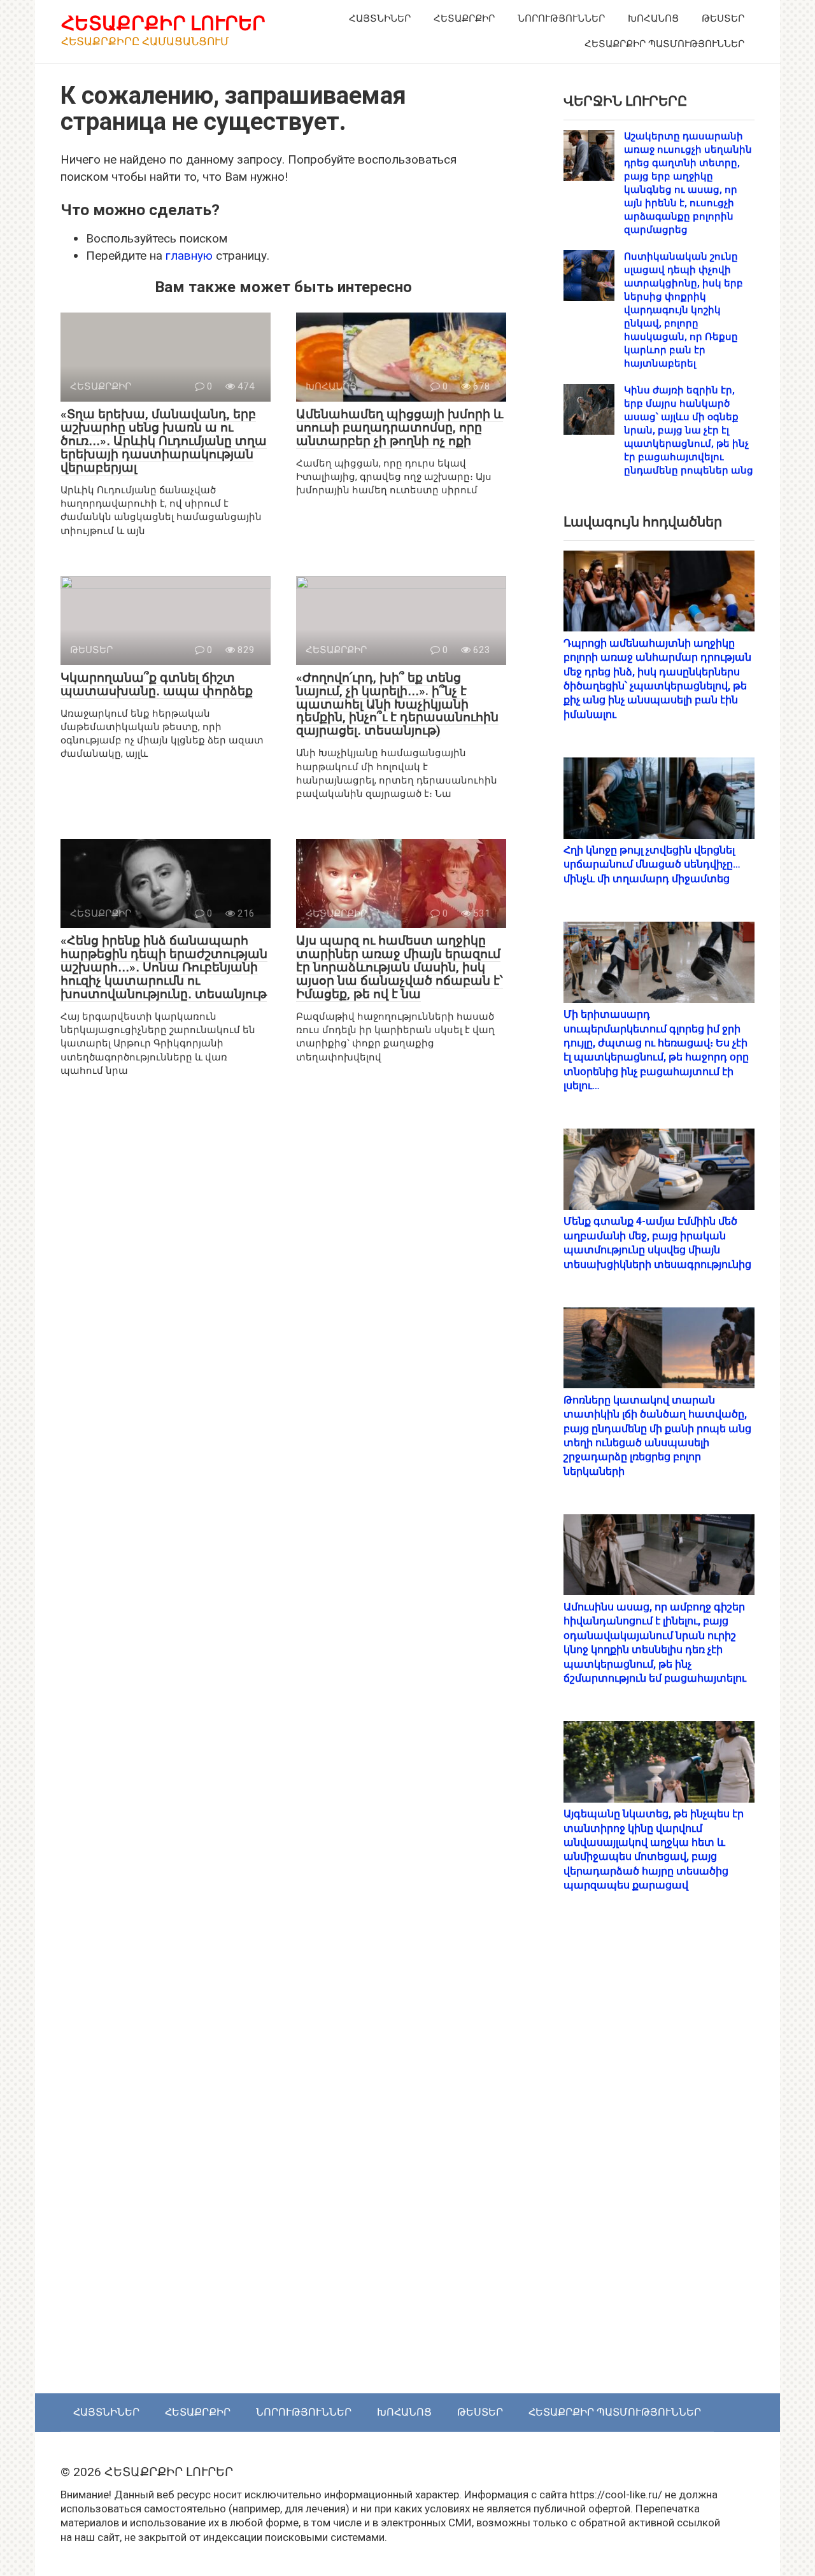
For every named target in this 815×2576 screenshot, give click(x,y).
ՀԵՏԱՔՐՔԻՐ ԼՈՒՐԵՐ (163, 23)
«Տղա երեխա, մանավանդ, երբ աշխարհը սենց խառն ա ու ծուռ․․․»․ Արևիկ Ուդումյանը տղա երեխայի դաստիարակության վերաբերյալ (164, 441)
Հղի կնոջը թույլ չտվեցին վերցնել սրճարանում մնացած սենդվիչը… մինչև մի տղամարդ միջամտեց (652, 864)
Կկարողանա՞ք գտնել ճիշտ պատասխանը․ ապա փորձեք (157, 684)
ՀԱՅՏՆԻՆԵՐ (380, 18)
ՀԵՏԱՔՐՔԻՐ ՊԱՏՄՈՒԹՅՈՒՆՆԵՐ (664, 44)
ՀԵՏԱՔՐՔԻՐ (464, 18)
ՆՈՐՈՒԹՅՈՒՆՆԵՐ (561, 18)
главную (189, 256)
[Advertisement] (659, 2157)
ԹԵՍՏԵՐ (723, 18)
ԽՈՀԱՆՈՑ (653, 18)
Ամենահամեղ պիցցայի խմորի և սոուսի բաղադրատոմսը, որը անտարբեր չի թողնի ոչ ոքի (400, 427)
